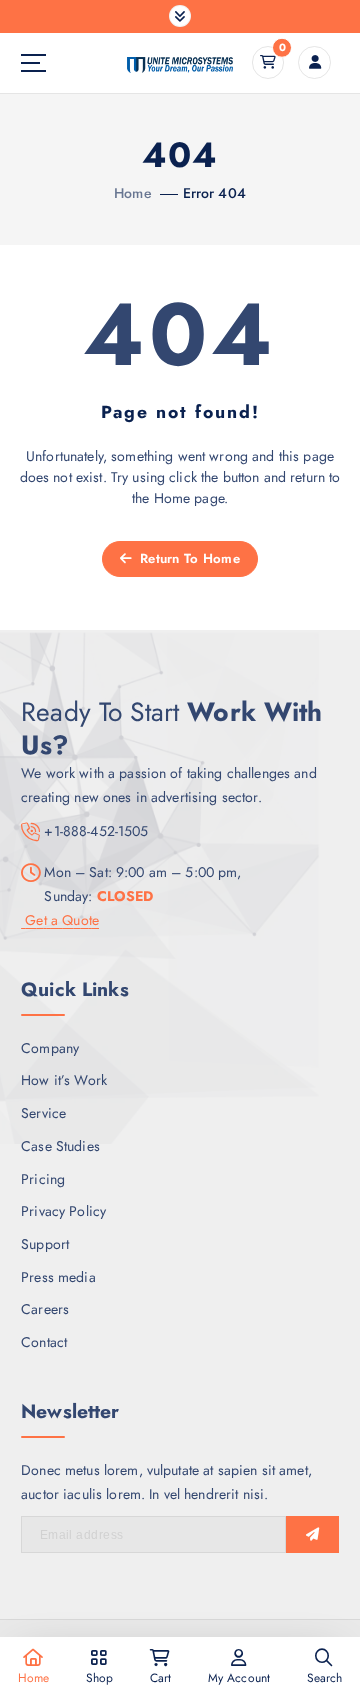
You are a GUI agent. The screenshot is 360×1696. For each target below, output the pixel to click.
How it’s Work (64, 1080)
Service (43, 1113)
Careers (45, 1309)
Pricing (43, 1179)
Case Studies (60, 1146)
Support (45, 1244)
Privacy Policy (63, 1211)
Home (133, 193)
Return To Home (188, 558)
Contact (44, 1342)
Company (50, 1048)
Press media (58, 1277)
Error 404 (214, 193)
